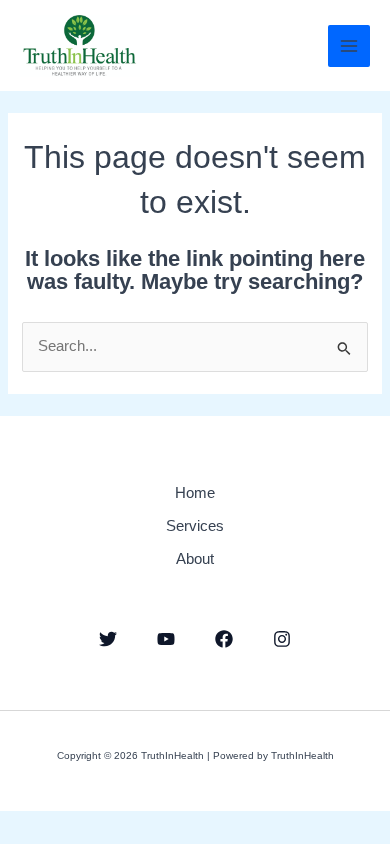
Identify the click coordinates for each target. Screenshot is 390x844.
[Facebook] (224, 639)
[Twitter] (108, 639)
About (195, 559)
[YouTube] (166, 639)
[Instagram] (282, 639)
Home (195, 493)
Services (195, 526)
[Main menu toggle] (349, 46)
